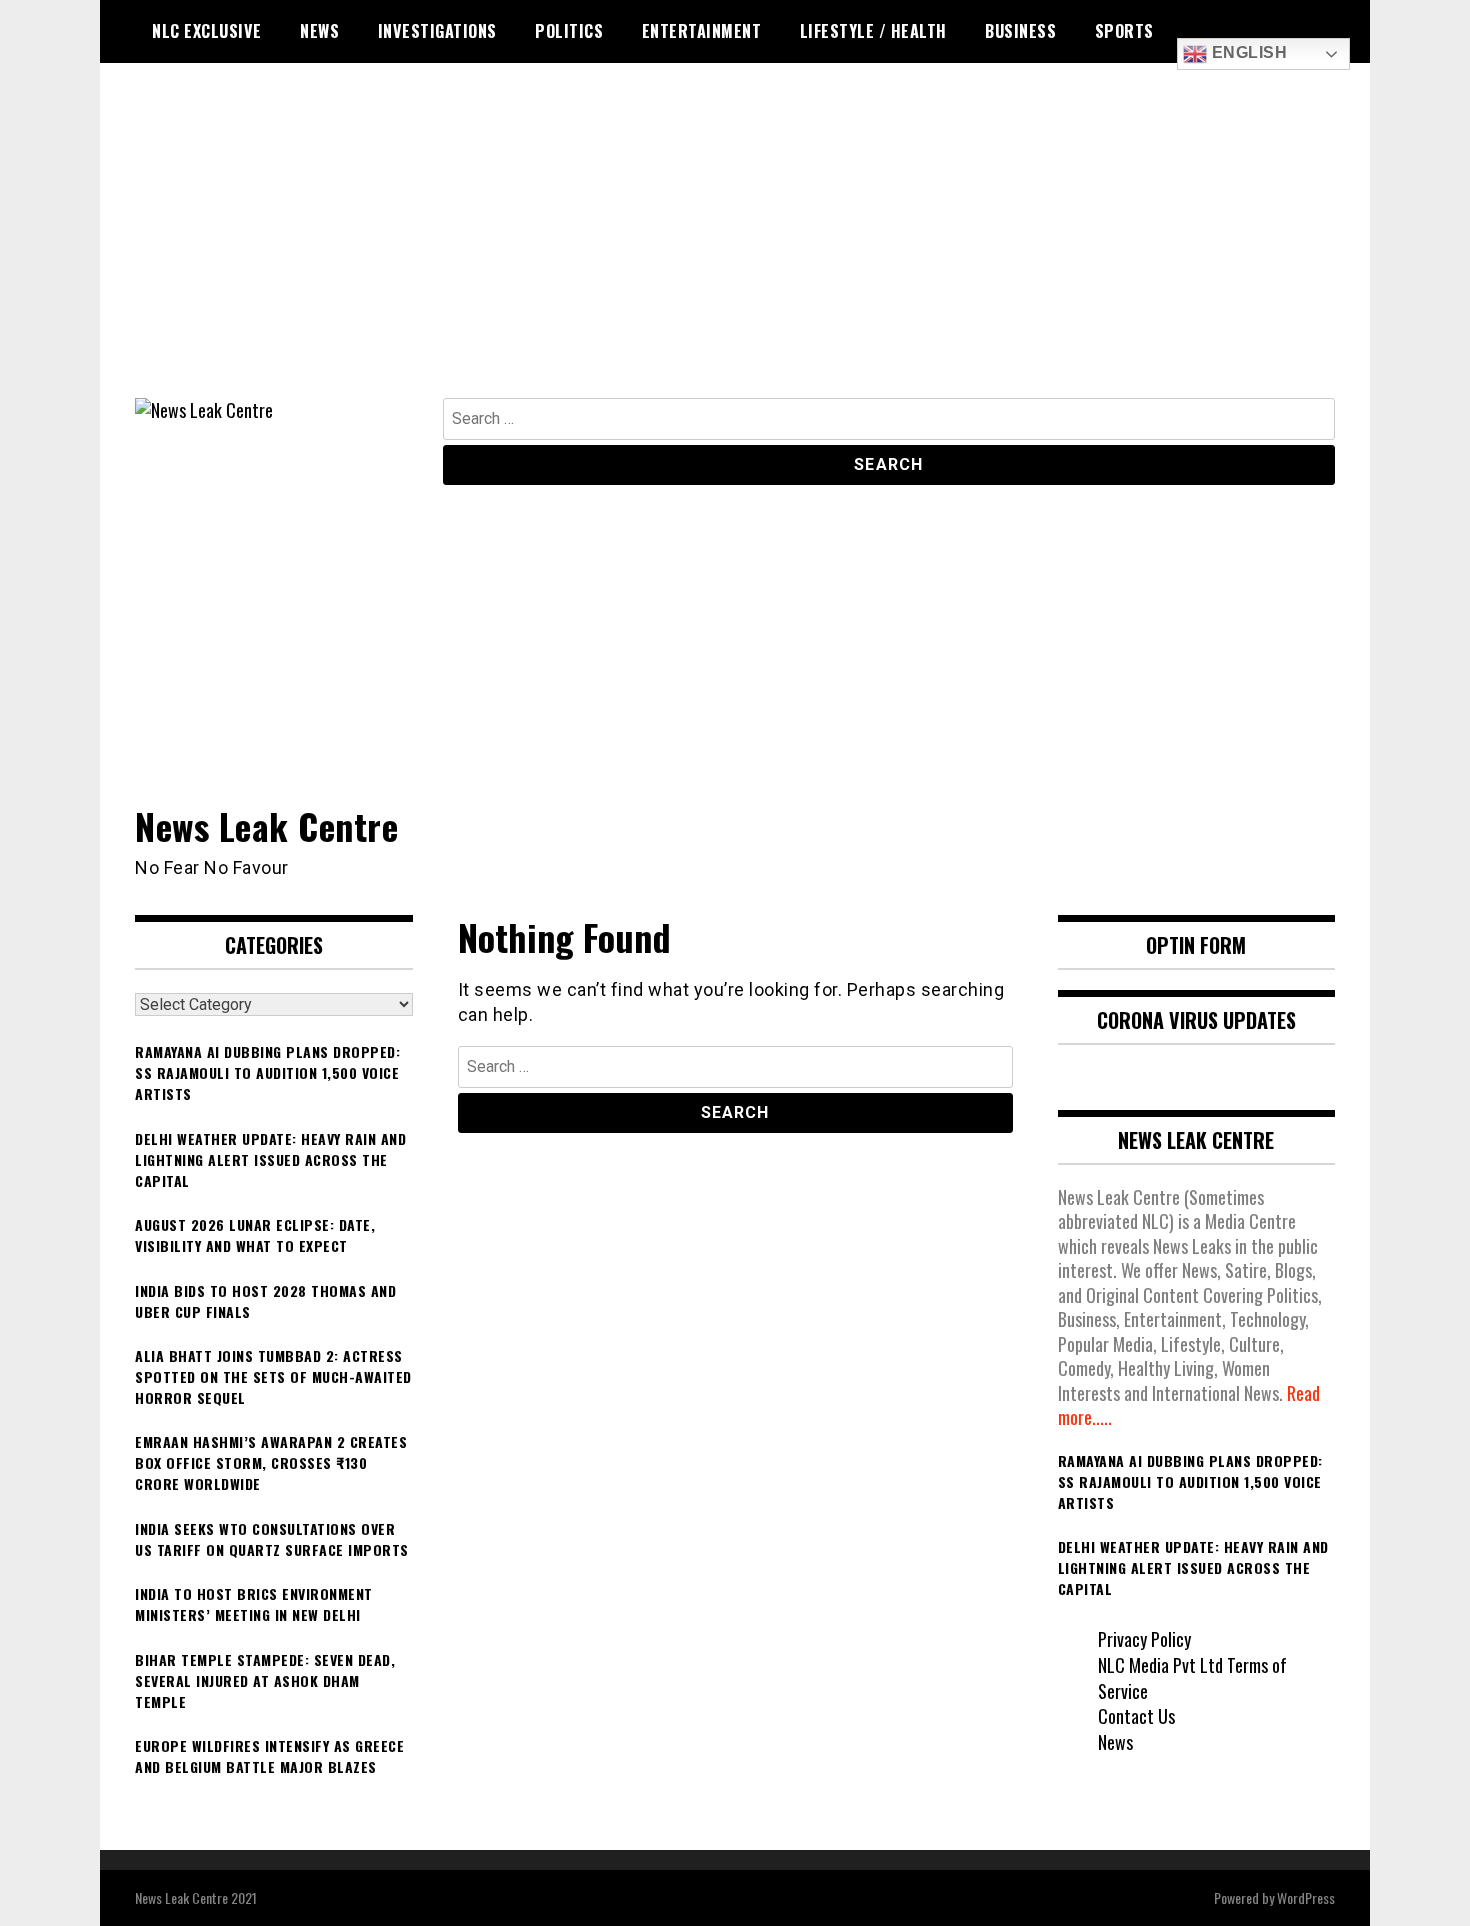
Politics (569, 31)
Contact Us (1136, 1716)
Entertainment (702, 31)
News (319, 31)
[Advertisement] (735, 248)
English (1247, 52)
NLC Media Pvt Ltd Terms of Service (1192, 1678)
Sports (1124, 31)
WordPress (1306, 1897)
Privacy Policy (1144, 1639)
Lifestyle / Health (873, 31)
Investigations (437, 31)
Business (1020, 31)
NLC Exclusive (207, 31)
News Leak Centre (266, 825)
